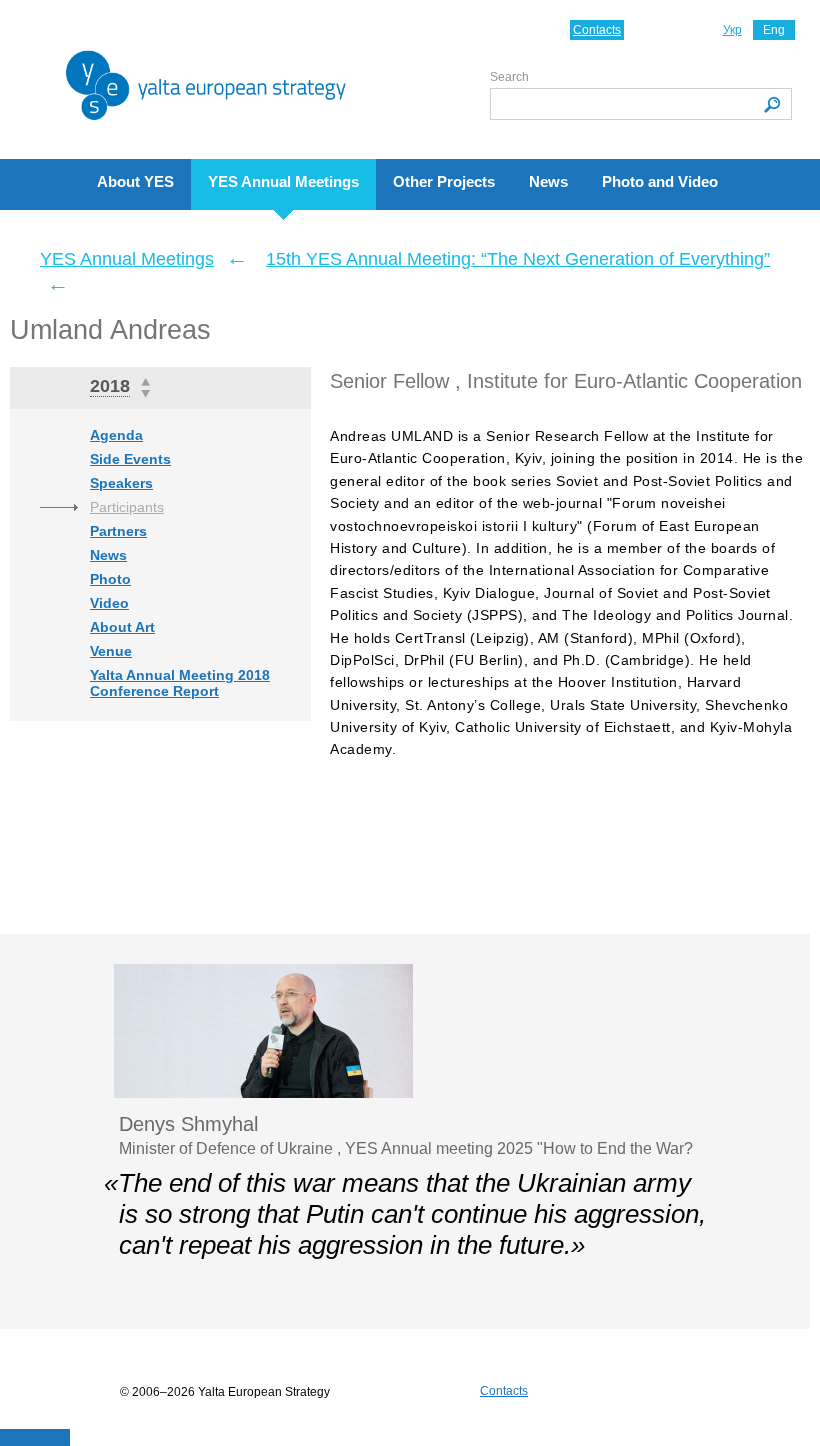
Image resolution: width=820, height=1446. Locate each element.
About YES (135, 181)
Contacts (597, 30)
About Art (122, 627)
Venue (111, 651)
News (548, 181)
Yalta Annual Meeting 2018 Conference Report (180, 683)
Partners (118, 531)
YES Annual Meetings (283, 181)
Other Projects (444, 181)
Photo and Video (660, 181)
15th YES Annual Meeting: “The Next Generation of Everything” (518, 259)
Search (509, 77)
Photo (110, 579)
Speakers (121, 483)
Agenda (116, 435)
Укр (732, 30)
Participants (127, 507)
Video (109, 603)
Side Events (130, 459)
